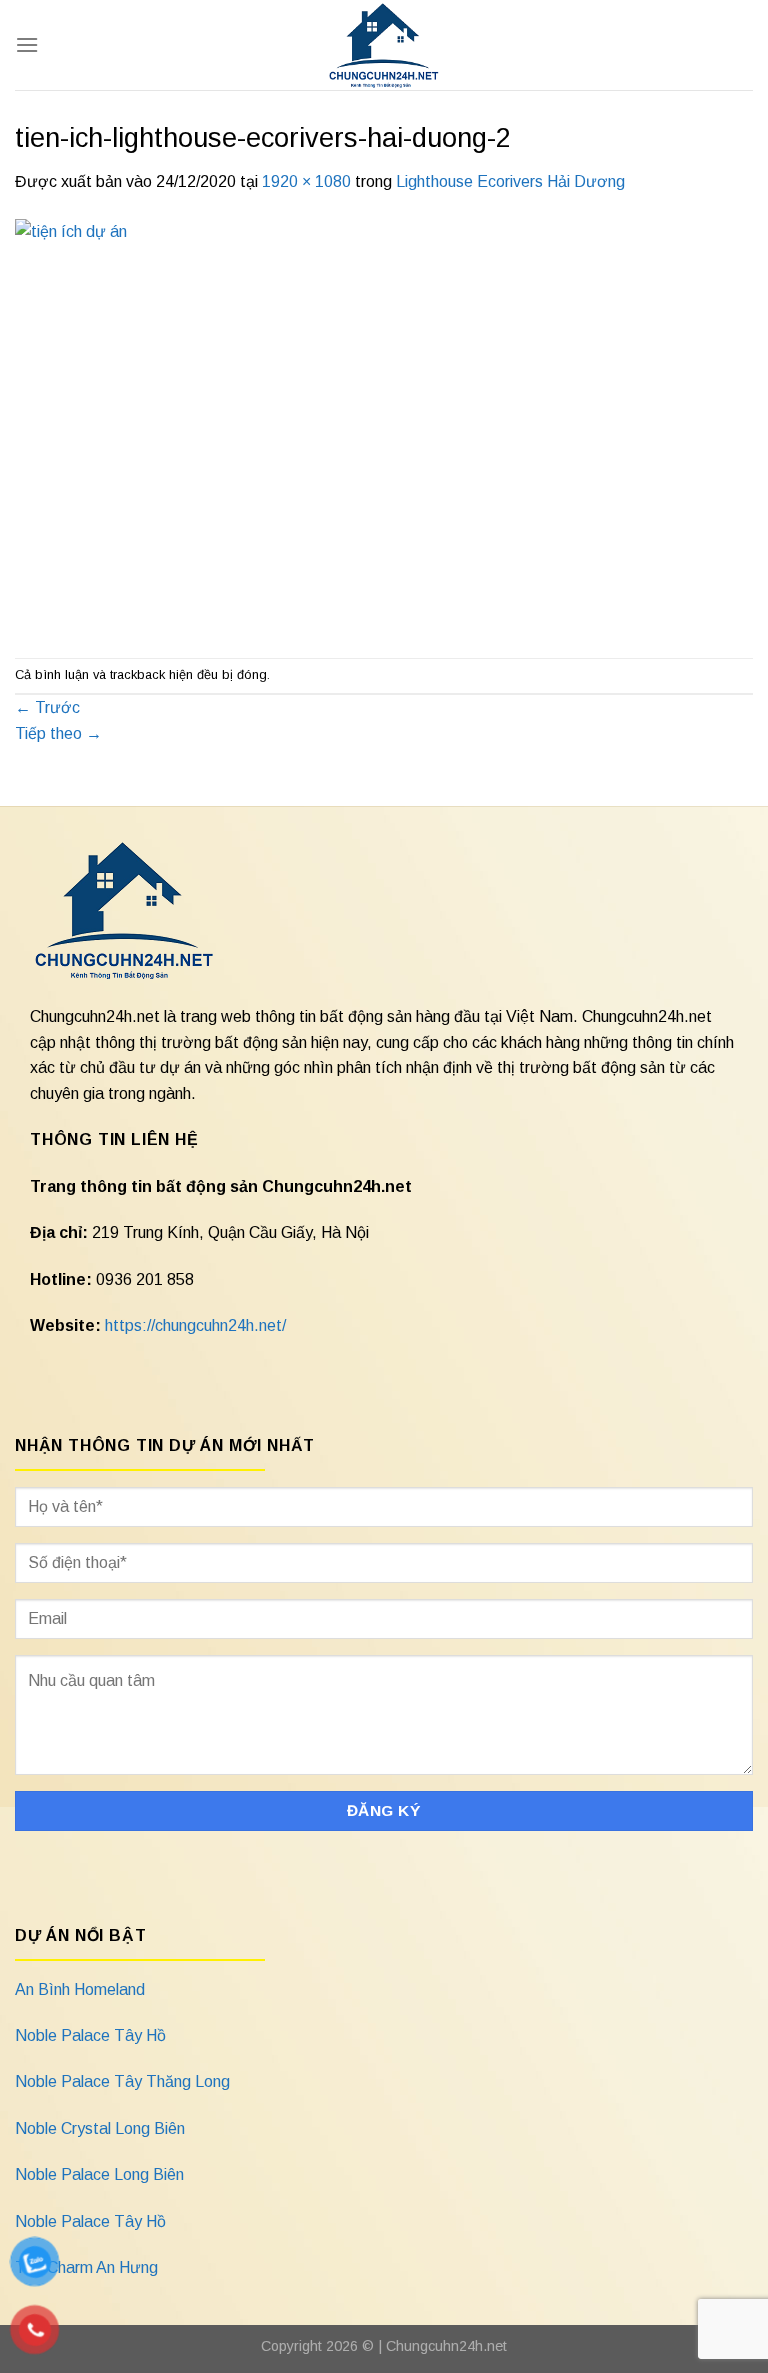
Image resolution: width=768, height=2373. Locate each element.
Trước (47, 707)
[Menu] (27, 44)
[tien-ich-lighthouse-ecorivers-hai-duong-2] (384, 424)
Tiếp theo (58, 733)
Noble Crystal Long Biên (100, 2128)
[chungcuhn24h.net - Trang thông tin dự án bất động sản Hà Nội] (384, 45)
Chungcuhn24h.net (446, 2346)
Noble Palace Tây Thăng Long (122, 2081)
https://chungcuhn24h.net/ (195, 1325)
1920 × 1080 (306, 181)
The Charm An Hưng (86, 2267)
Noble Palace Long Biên (99, 2174)
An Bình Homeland (80, 1989)
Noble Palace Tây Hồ (90, 2035)
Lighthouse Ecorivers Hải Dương (510, 181)
